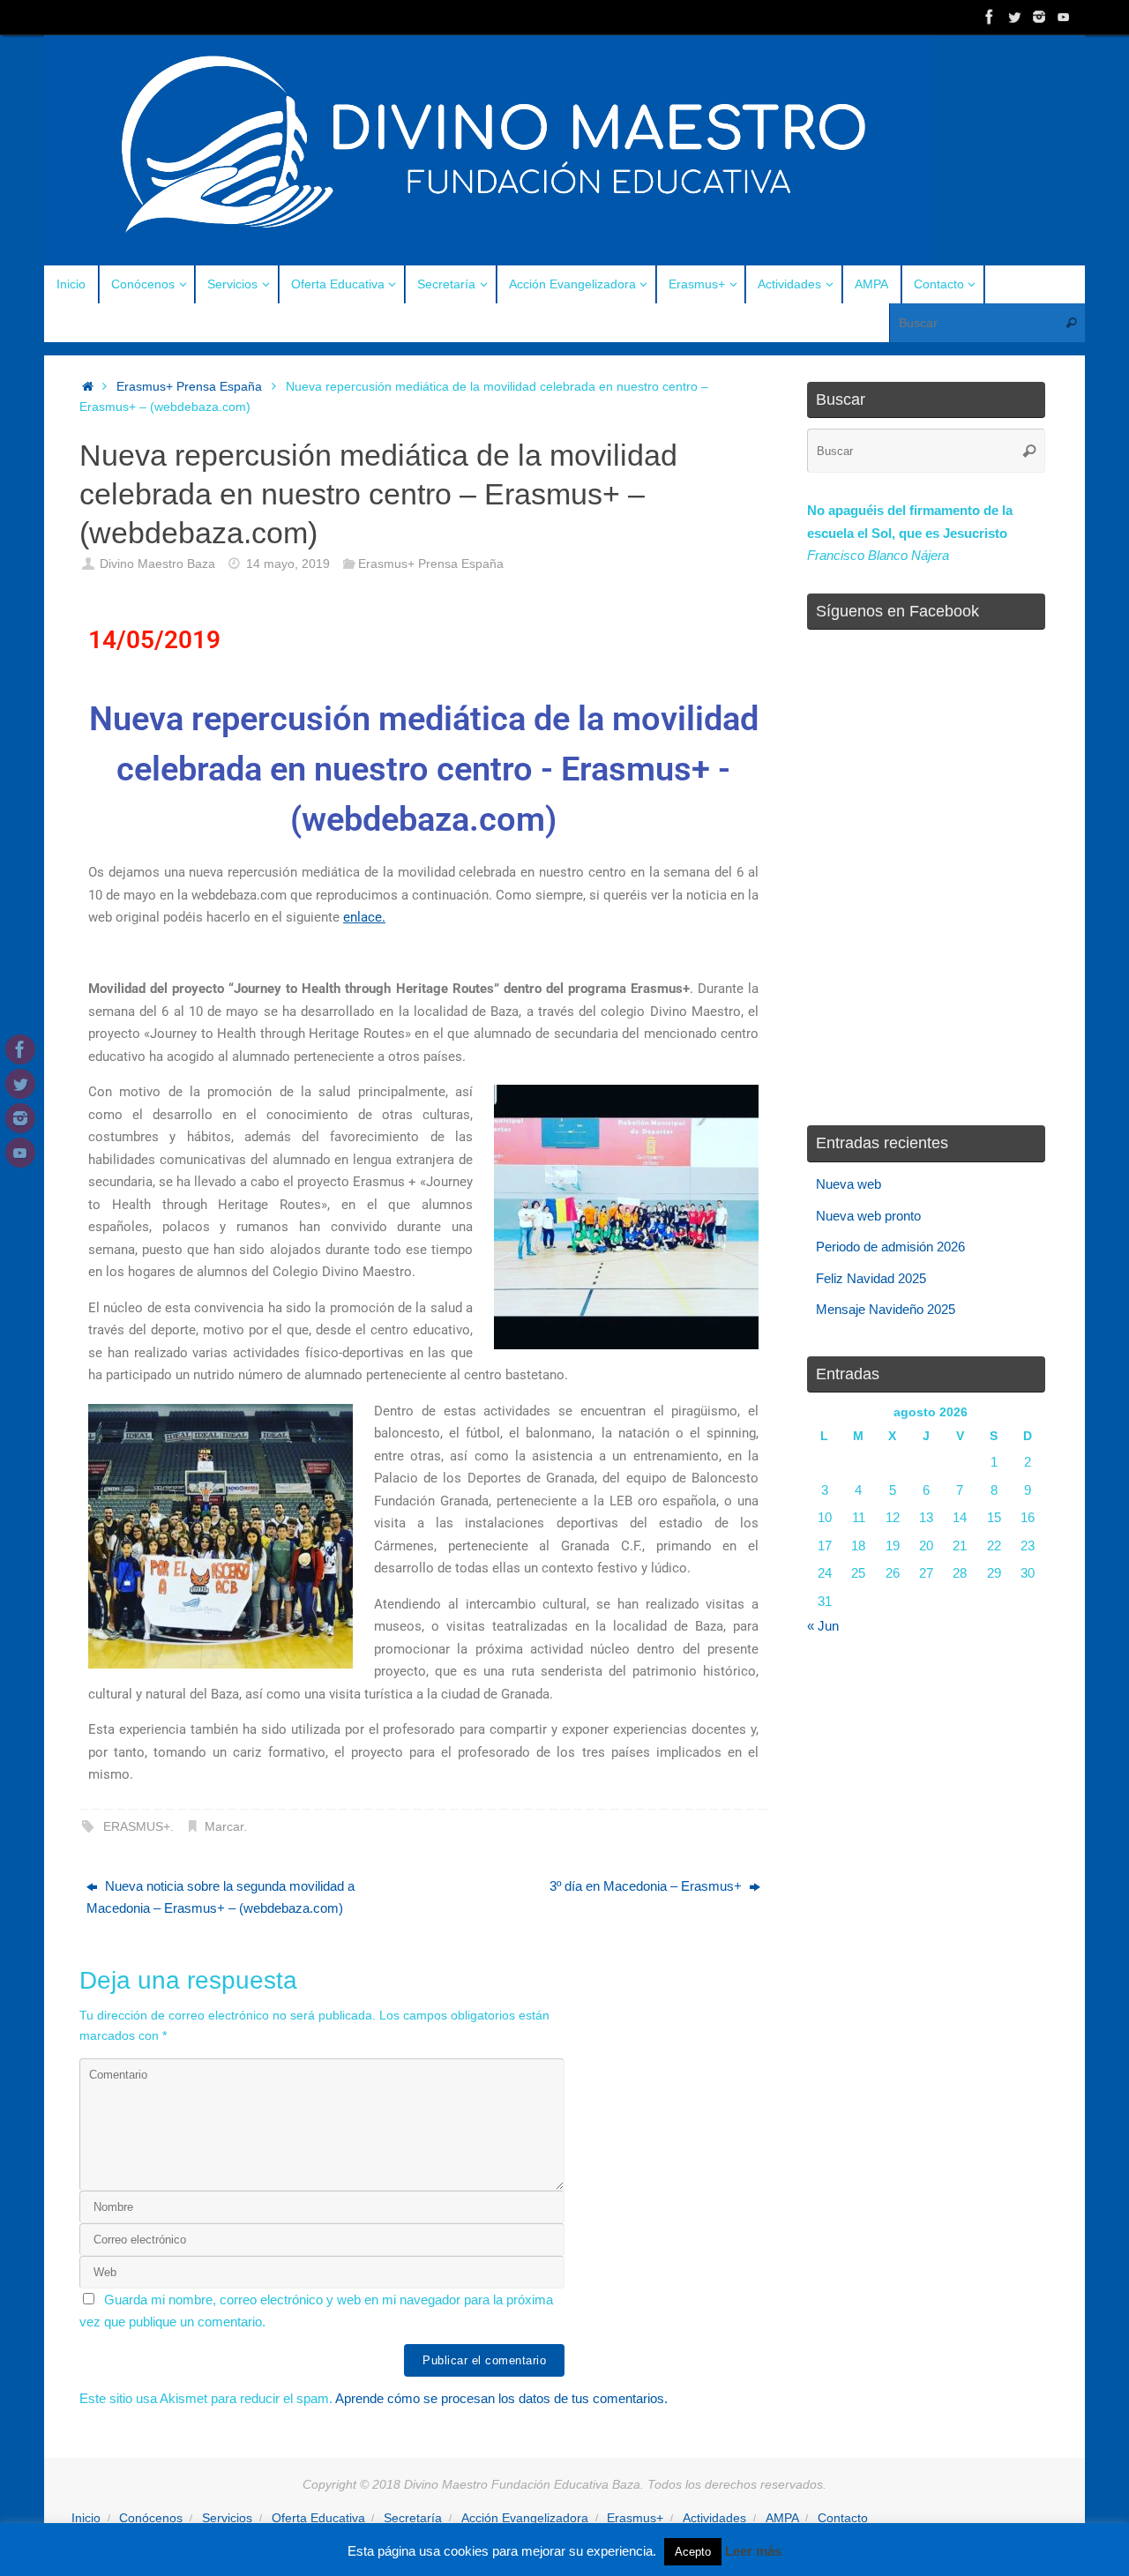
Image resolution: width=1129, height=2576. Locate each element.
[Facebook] (990, 17)
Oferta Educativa (318, 2518)
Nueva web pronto (868, 1216)
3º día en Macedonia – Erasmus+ (647, 1886)
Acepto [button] (693, 2552)
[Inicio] (88, 387)
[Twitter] (1014, 17)
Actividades (714, 2518)
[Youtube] (1064, 17)
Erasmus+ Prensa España (189, 387)
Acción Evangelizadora (525, 2518)
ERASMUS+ (137, 1827)
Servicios (227, 2518)
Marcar (224, 1827)
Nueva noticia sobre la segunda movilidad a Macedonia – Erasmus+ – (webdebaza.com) (221, 1897)
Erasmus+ (635, 2518)
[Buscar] (1071, 322)
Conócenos (151, 2518)
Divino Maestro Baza (157, 564)
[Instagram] (1039, 17)
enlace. (364, 917)
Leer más (753, 2551)
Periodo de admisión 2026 (890, 1247)
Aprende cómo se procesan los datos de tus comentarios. (501, 2398)
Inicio (86, 2518)
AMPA (782, 2518)
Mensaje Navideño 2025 (886, 1309)
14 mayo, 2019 (288, 564)
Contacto (843, 2518)
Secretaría (413, 2518)
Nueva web (849, 1184)
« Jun (823, 1626)
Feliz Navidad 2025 (871, 1278)
